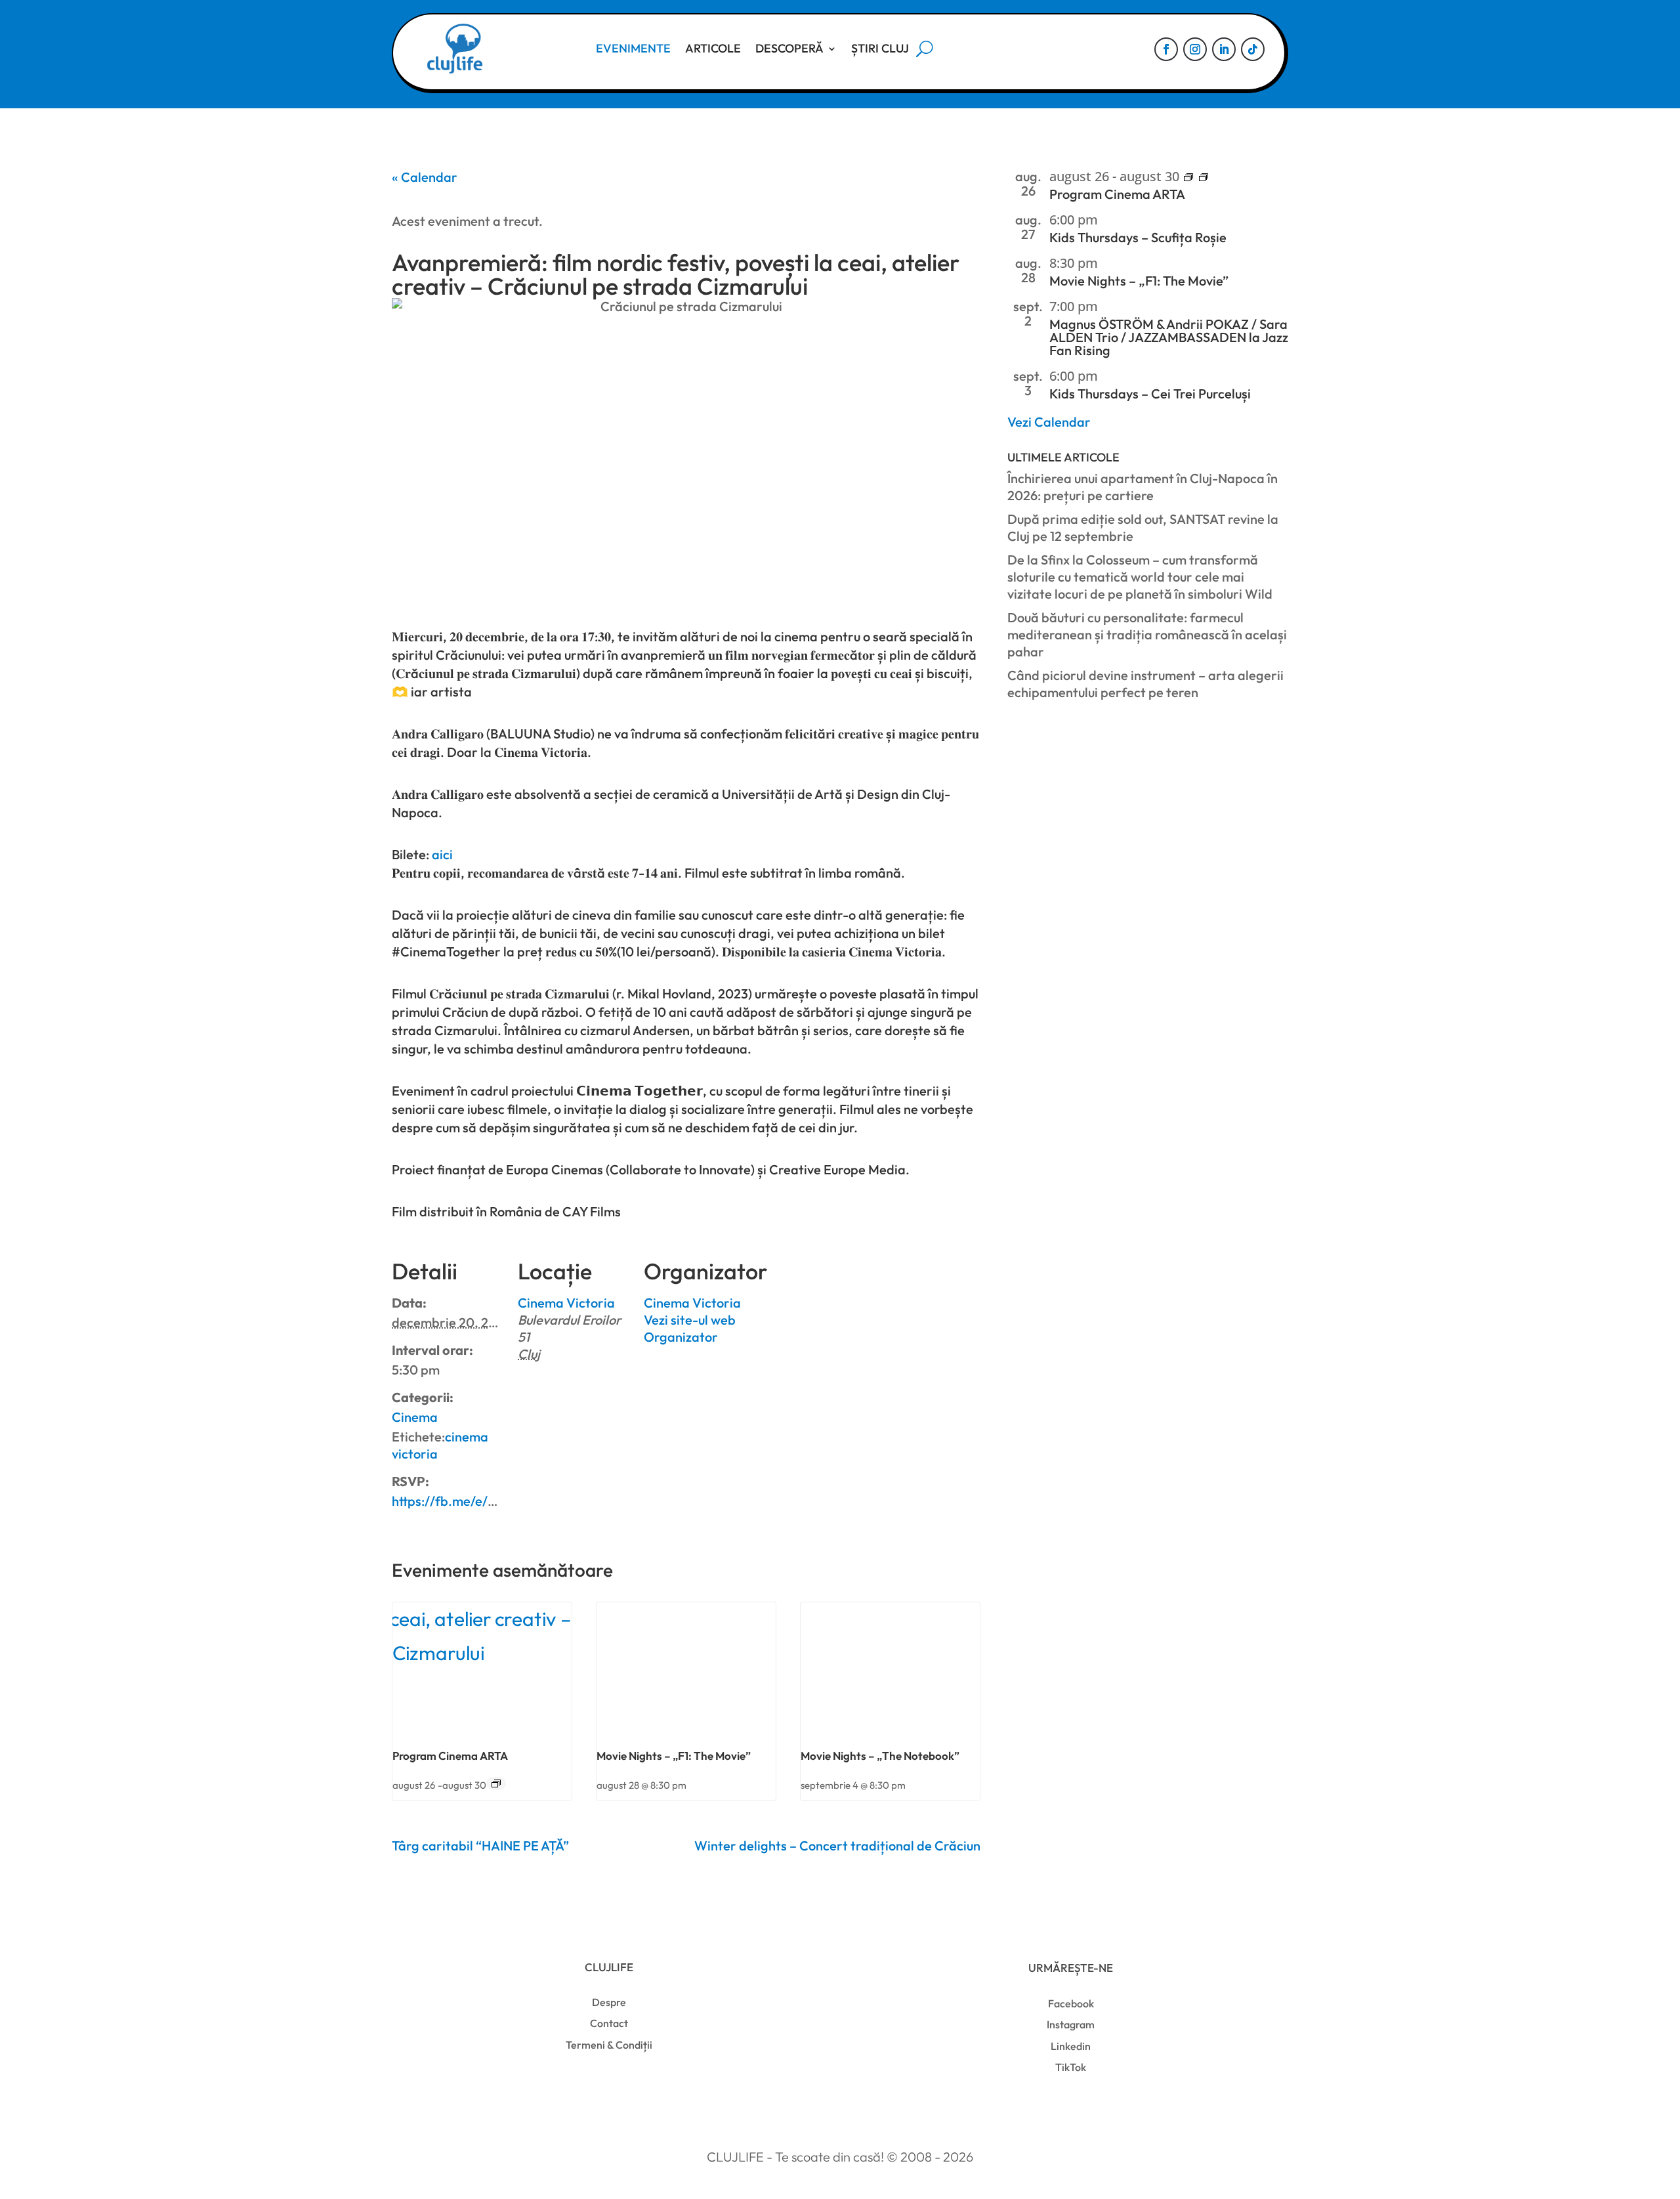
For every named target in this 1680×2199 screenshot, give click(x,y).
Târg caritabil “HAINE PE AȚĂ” (480, 1846)
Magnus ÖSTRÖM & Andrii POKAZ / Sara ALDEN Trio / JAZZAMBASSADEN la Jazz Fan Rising (1169, 337)
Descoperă (789, 48)
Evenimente (633, 48)
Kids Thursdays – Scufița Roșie (1138, 237)
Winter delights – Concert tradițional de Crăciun (837, 1846)
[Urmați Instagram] (1195, 49)
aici (442, 854)
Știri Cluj (880, 48)
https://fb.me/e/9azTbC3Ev (473, 1501)
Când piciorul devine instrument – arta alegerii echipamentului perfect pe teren (1145, 684)
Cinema (415, 1417)
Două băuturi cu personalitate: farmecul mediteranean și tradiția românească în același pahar (1147, 634)
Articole (713, 48)
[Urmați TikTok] (1253, 49)
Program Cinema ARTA (450, 1756)
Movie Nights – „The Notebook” (880, 1756)
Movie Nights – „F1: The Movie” (674, 1756)
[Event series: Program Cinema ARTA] (496, 1783)
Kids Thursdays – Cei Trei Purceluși (1150, 394)
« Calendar (425, 177)
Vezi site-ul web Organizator (690, 1328)
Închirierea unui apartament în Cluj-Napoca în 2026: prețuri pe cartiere (1143, 487)
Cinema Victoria (566, 1303)
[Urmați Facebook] (1166, 49)
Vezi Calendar (1049, 422)
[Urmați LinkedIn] (1224, 49)
